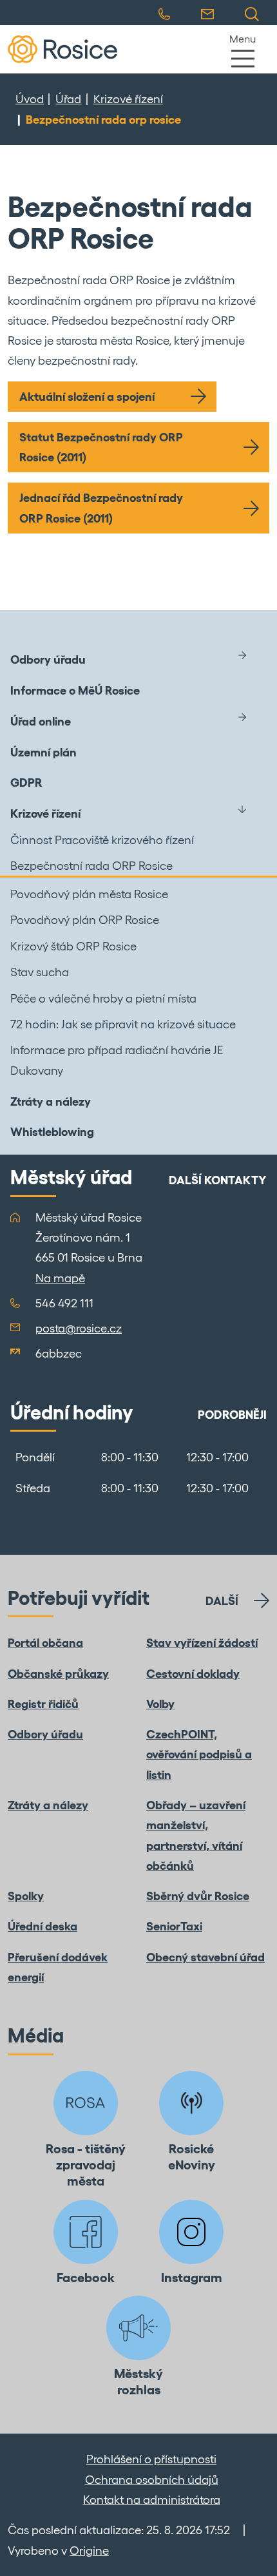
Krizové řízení (128, 99)
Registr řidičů (43, 1704)
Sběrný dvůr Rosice (198, 1896)
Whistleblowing (52, 1132)
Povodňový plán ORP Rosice (85, 920)
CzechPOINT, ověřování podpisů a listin (199, 1754)
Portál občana (45, 1643)
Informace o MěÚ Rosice (75, 690)
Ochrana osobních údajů (152, 2480)
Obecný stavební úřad (205, 1957)
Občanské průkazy (58, 1674)
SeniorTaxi (174, 1926)
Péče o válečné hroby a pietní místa (103, 998)
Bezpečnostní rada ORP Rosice (91, 866)
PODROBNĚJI (232, 1415)
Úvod (30, 99)
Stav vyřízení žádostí (202, 1643)
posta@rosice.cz (79, 1328)
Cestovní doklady (193, 1674)
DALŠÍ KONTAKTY (218, 1180)
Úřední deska (43, 1926)
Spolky (26, 1896)
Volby (160, 1704)
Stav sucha (40, 972)
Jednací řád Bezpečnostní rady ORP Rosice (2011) (101, 508)
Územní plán (43, 752)
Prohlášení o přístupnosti (151, 2459)
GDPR (26, 783)
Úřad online (41, 721)
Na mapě (60, 1278)
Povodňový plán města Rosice (89, 894)
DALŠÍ (222, 1601)
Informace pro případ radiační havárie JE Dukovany (117, 1060)
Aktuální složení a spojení (87, 397)
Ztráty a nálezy (51, 1101)
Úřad (68, 99)
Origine (89, 2551)
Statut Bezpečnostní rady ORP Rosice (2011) (101, 447)
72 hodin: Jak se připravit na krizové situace (123, 1024)
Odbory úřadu (48, 659)
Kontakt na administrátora (152, 2500)
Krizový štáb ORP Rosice (73, 946)
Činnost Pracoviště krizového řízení (102, 840)
